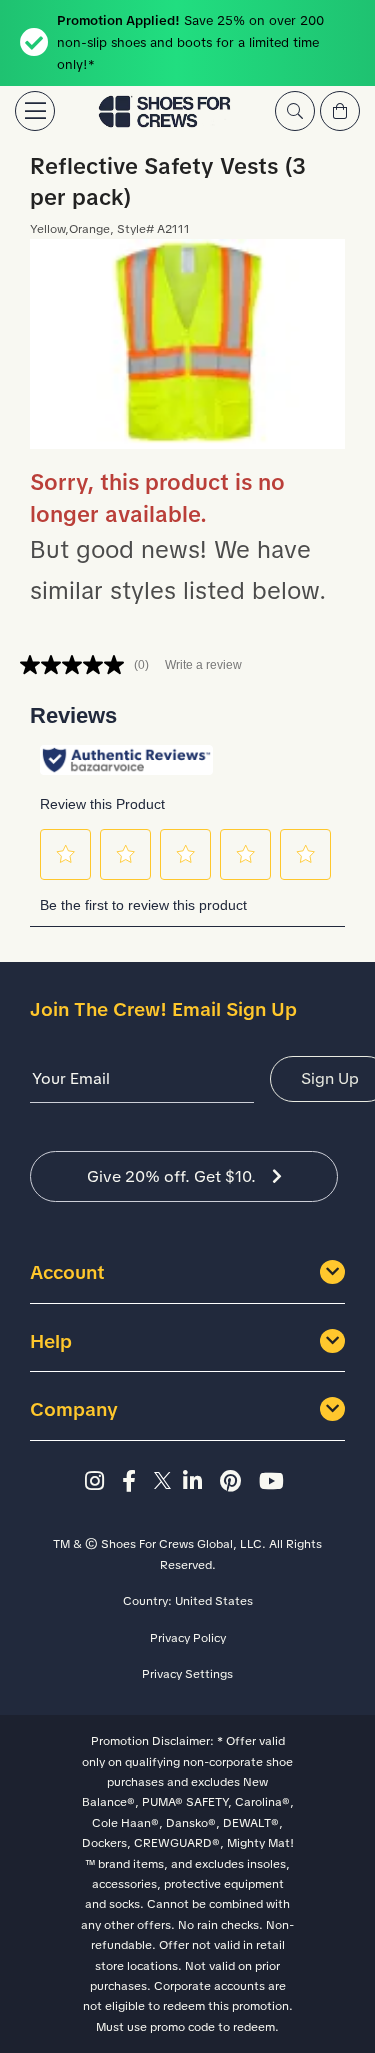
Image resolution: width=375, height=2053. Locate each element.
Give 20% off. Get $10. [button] (171, 1176)
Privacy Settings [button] (187, 1674)
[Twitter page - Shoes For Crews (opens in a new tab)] (165, 1481)
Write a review (203, 665)
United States (214, 1601)
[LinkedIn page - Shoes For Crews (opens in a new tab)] (198, 1481)
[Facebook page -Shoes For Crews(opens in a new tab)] (135, 1481)
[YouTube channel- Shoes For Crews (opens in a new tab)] (274, 1481)
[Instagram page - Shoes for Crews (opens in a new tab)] (100, 1481)
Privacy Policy (188, 1638)
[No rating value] (77, 665)
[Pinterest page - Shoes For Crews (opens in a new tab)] (236, 1481)
